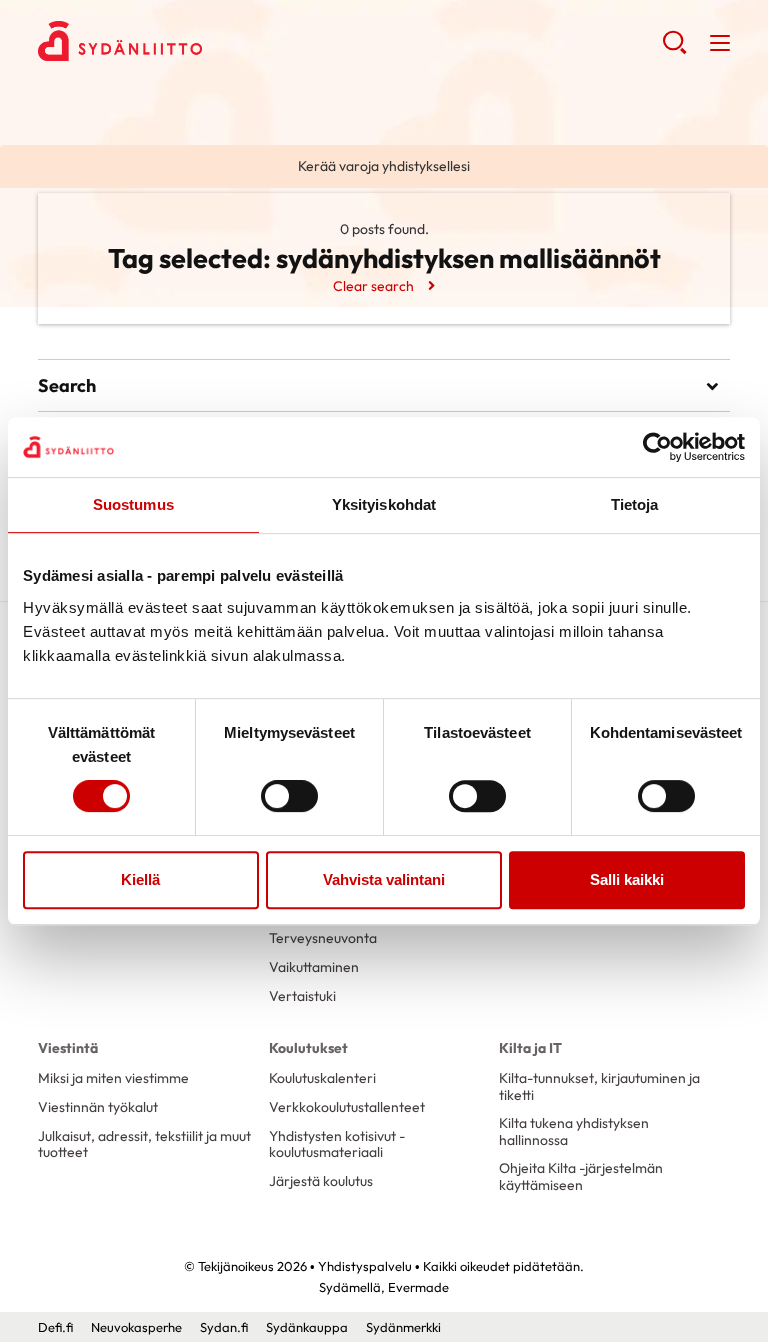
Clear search (373, 286)
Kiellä (140, 879)
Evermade (418, 1287)
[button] (674, 50)
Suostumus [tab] (133, 504)
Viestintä (68, 1048)
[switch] (289, 796)
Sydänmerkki (403, 1327)
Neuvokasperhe (136, 1327)
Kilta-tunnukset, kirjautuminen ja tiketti (599, 1086)
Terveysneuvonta (323, 938)
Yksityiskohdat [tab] (384, 504)
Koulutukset (308, 1048)
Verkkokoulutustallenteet (347, 1107)
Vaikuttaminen (314, 967)
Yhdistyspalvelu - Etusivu (198, 41)
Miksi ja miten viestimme (113, 1078)
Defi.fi (55, 1327)
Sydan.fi (224, 1327)
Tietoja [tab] (635, 504)
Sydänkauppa (307, 1327)
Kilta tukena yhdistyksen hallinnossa (574, 1131)
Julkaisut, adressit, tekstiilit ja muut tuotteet (144, 1144)
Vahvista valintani (384, 879)
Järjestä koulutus (321, 1181)
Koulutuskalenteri (322, 1078)
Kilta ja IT (530, 1048)
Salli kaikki (627, 879)
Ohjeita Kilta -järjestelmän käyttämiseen (581, 1176)
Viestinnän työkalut (98, 1107)
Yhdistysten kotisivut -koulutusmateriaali (337, 1144)
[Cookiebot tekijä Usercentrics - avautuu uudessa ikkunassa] (657, 447)
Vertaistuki (302, 996)
